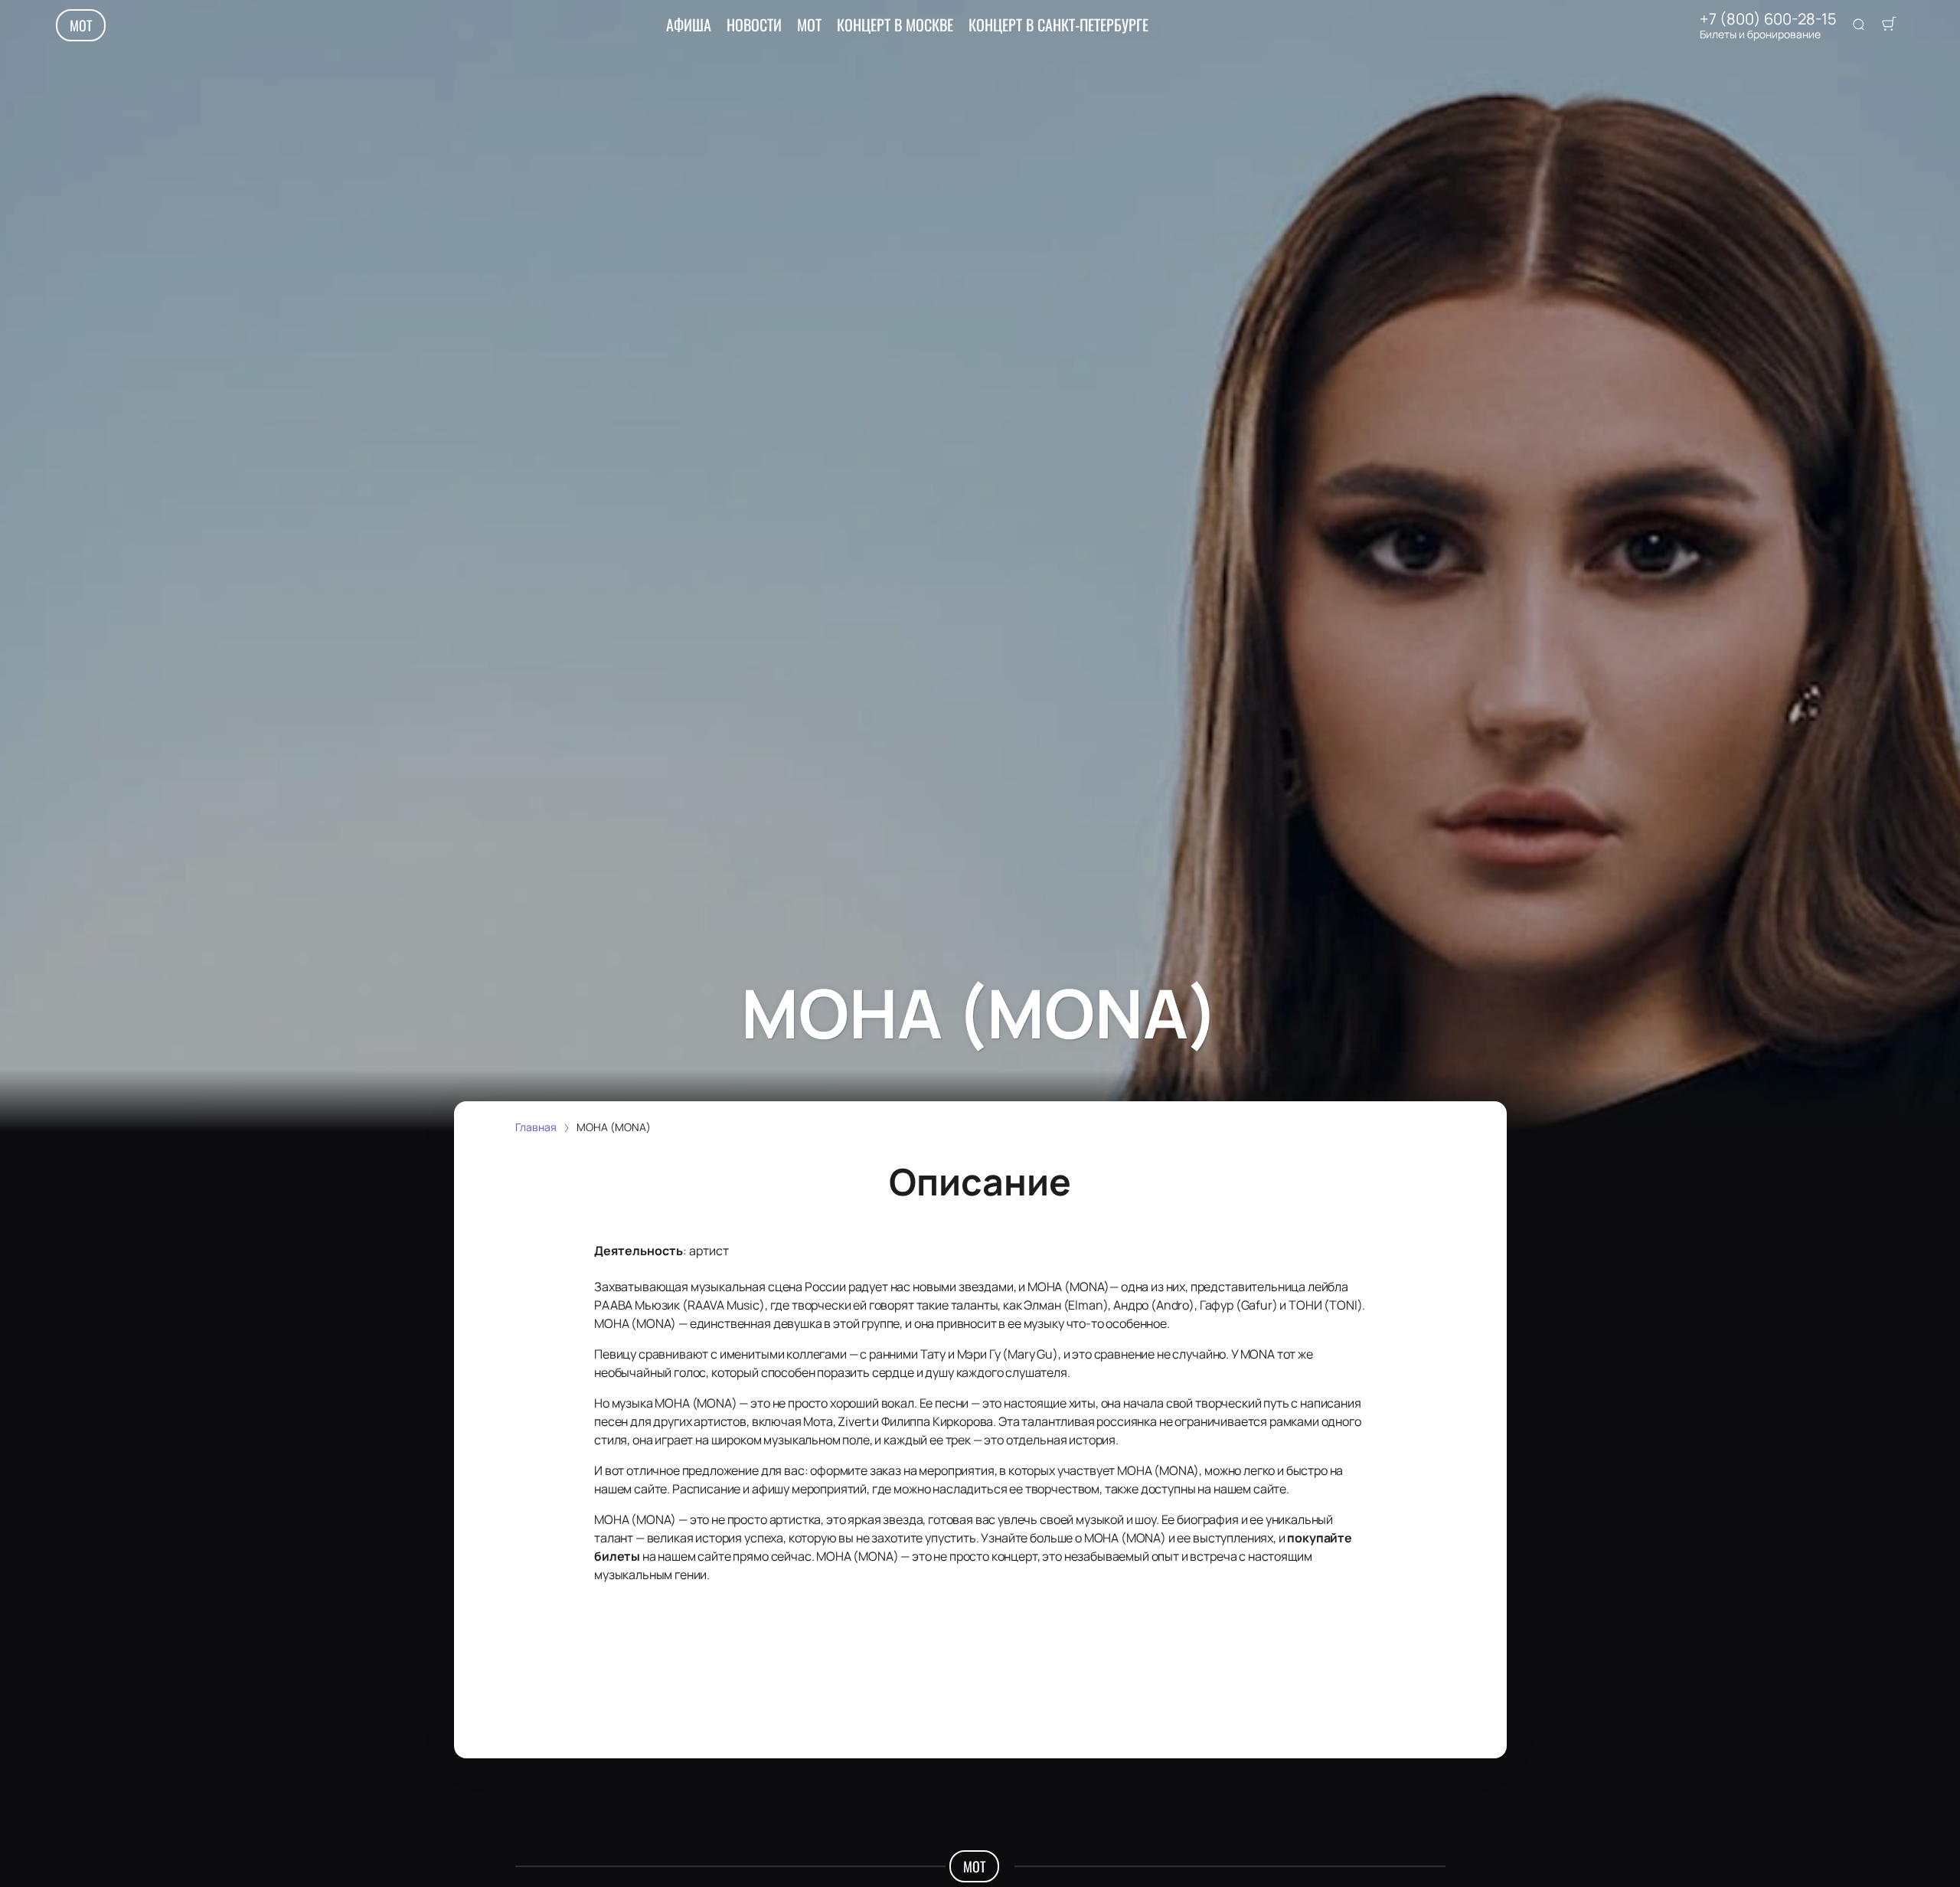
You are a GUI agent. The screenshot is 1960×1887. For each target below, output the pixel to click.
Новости (754, 25)
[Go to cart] (1889, 25)
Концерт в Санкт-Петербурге (1058, 25)
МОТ (81, 25)
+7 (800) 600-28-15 (1768, 19)
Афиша (689, 25)
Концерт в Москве (895, 25)
